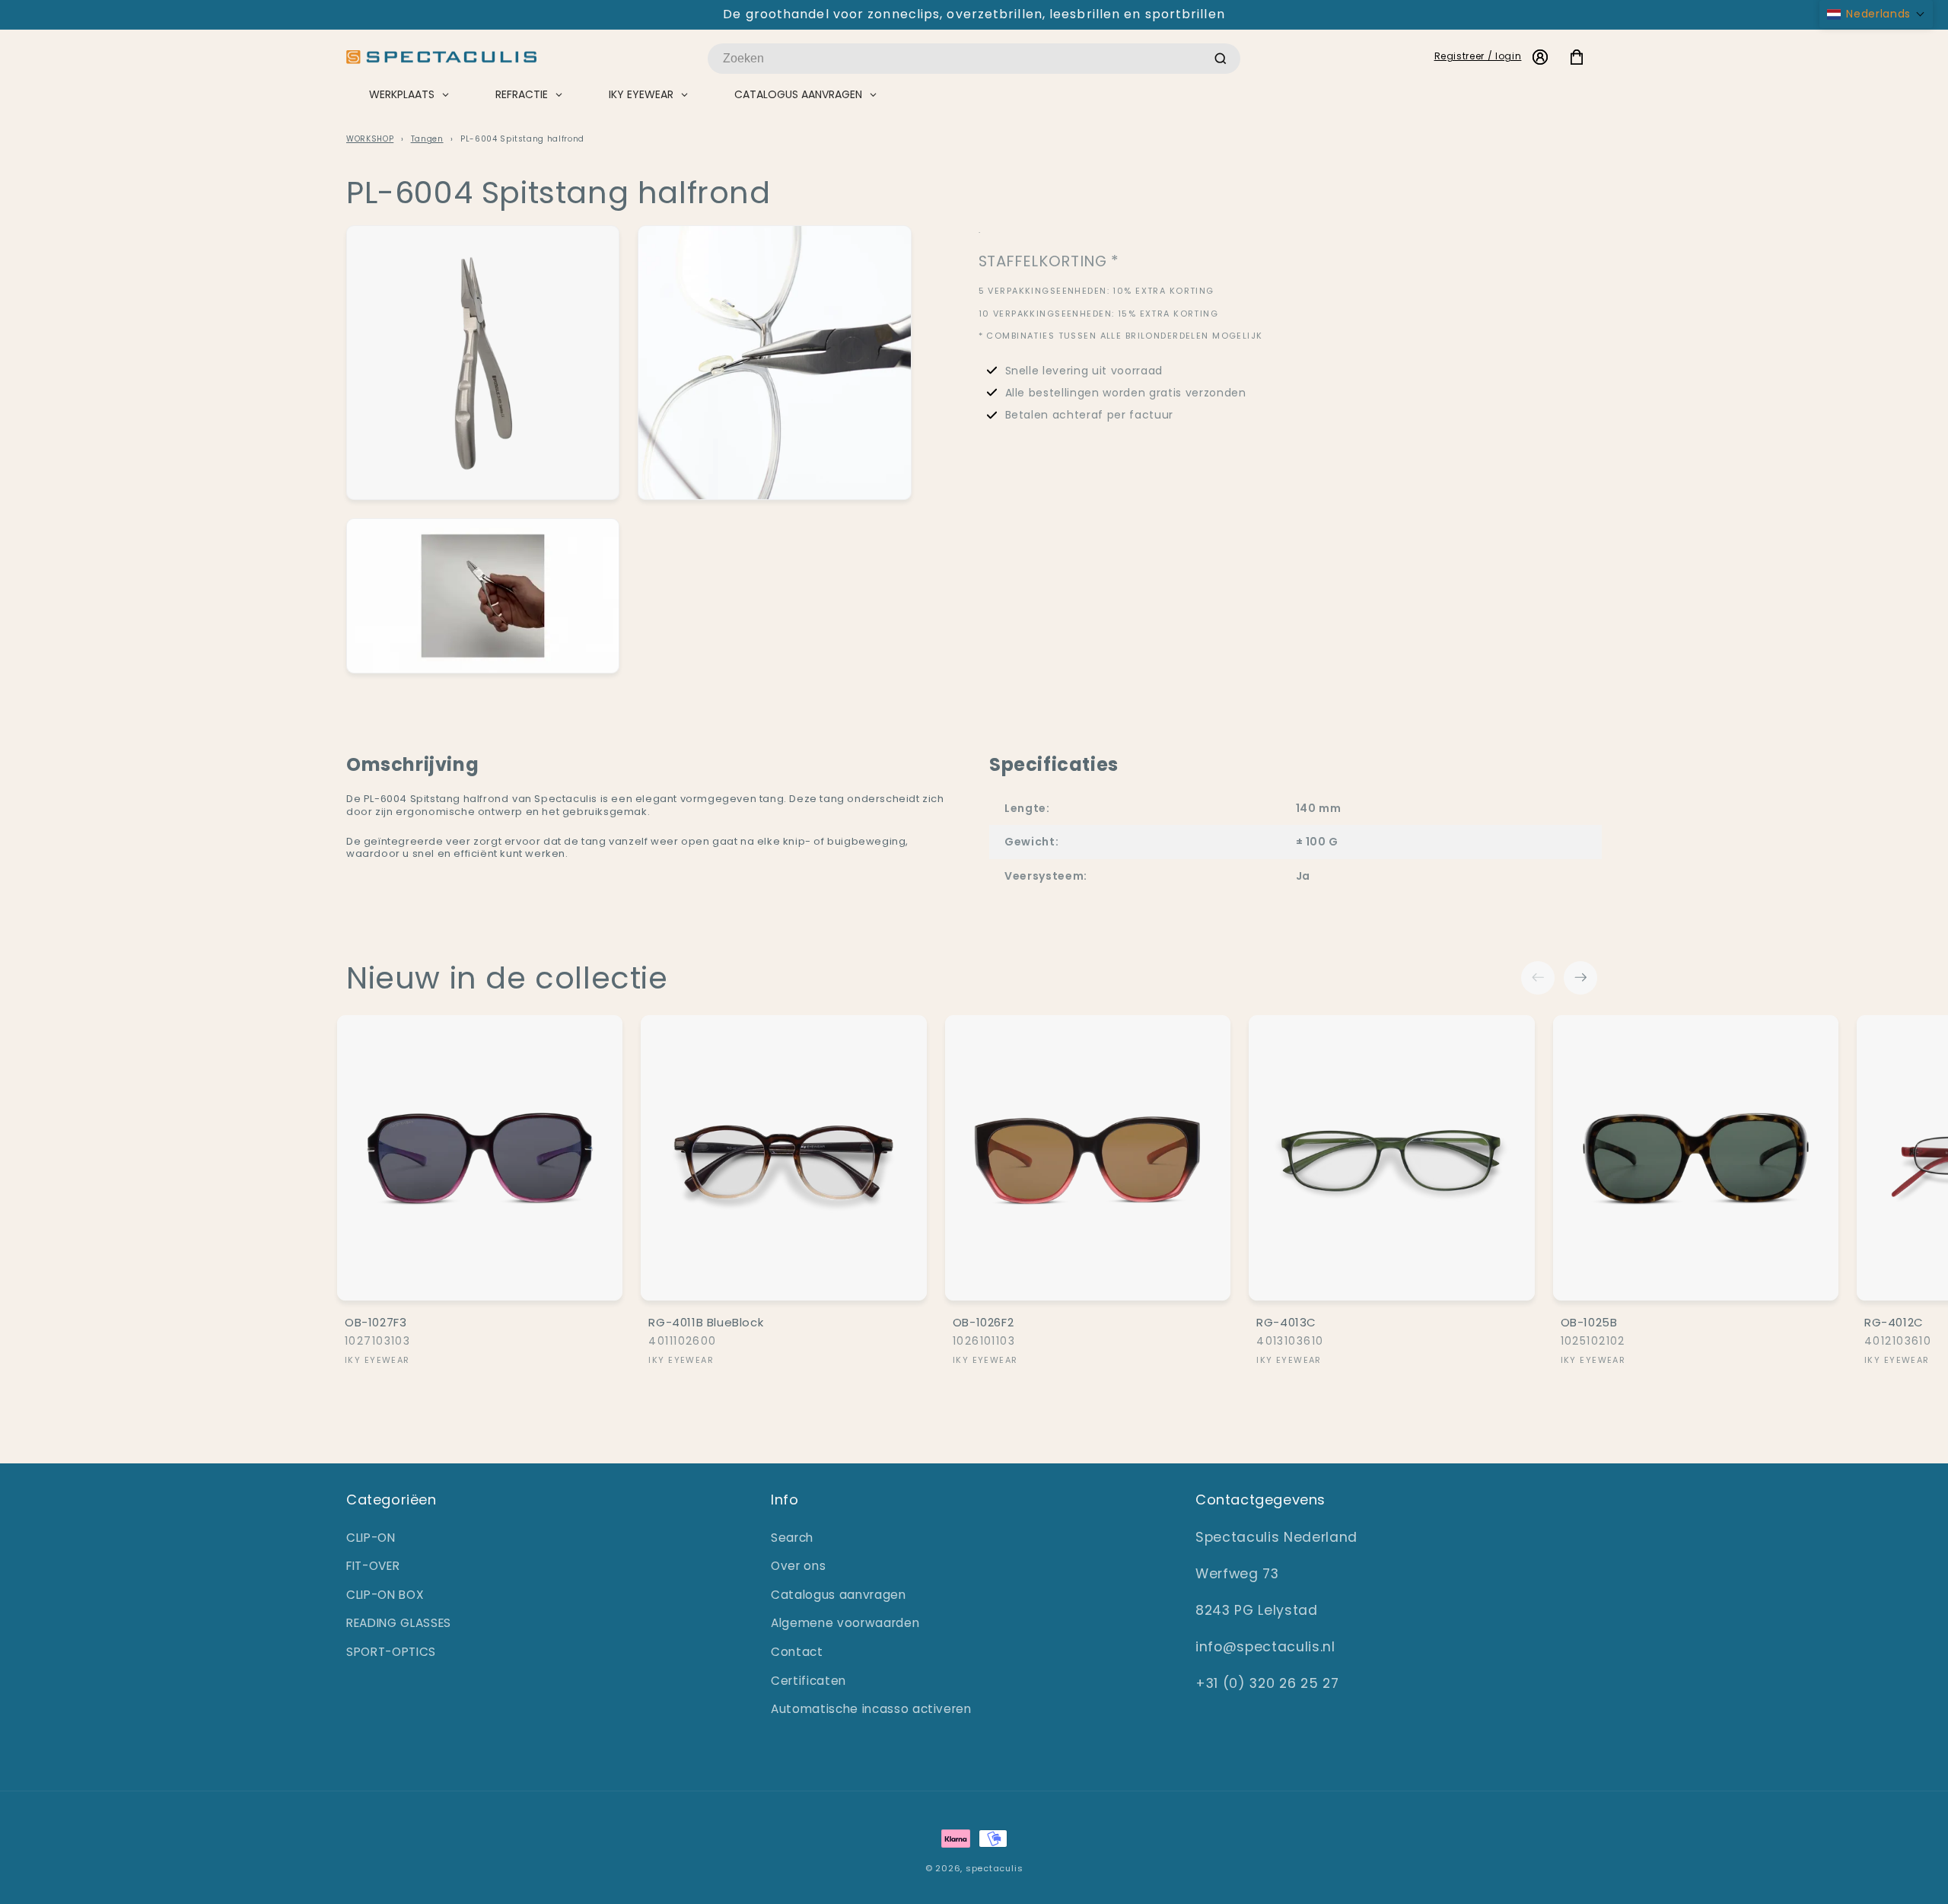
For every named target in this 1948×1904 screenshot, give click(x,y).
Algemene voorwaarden (845, 1623)
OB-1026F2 (983, 1323)
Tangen (427, 139)
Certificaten (808, 1681)
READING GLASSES (399, 1623)
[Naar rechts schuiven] (1580, 978)
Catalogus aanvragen (839, 1595)
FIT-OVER (373, 1566)
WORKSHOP (370, 139)
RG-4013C (1286, 1323)
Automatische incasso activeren (871, 1709)
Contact (797, 1652)
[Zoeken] (1221, 59)
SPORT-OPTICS (391, 1652)
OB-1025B (1589, 1323)
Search (792, 1538)
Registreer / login (1478, 56)
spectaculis (994, 1868)
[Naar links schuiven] (1538, 978)
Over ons (798, 1566)
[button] (1876, 14)
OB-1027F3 (376, 1323)
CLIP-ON (371, 1538)
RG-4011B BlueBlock (706, 1323)
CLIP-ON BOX (385, 1595)
